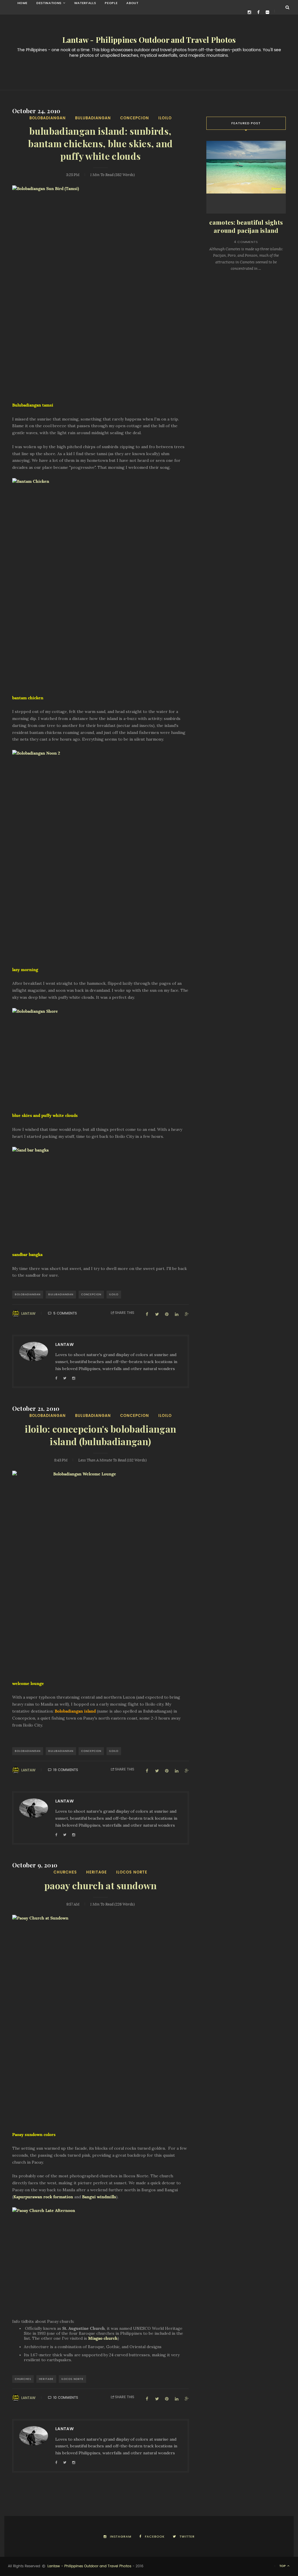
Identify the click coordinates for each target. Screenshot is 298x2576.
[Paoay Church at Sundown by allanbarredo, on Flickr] (101, 2020)
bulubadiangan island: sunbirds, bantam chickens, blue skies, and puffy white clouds (100, 144)
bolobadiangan (48, 118)
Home (23, 3)
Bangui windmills (99, 2197)
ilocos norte (132, 1872)
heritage (96, 1872)
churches (65, 1872)
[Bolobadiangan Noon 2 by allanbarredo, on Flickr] (101, 855)
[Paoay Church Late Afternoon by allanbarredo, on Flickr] (101, 2256)
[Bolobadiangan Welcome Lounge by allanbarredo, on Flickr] (101, 1576)
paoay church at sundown (100, 1886)
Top (283, 2566)
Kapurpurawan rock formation (43, 2197)
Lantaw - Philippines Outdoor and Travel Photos (149, 40)
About (132, 3)
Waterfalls (85, 3)
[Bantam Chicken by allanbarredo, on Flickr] (101, 583)
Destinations (49, 3)
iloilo (165, 118)
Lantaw (28, 1314)
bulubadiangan (93, 118)
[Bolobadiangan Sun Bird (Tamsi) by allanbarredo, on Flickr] (101, 290)
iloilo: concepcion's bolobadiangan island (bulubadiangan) (100, 1436)
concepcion (135, 118)
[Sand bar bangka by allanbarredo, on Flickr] (101, 1196)
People (111, 3)
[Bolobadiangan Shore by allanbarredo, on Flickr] (101, 1057)
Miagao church (103, 2338)
